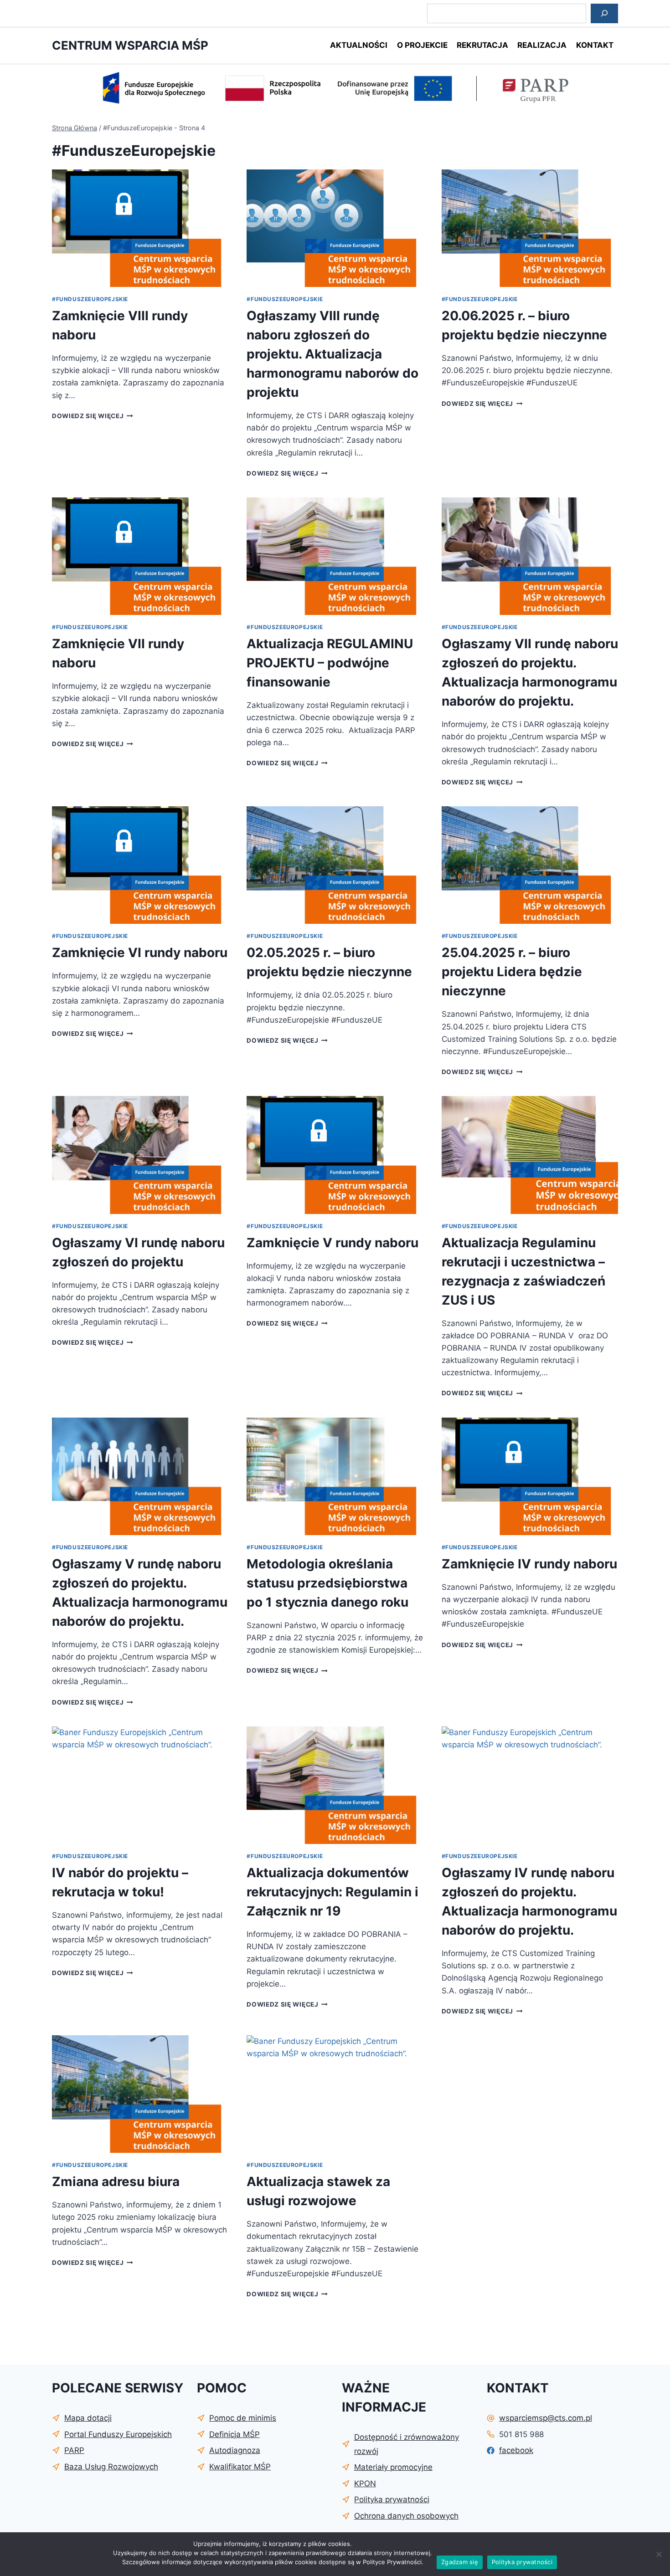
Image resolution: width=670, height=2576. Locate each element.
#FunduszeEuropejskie (90, 299)
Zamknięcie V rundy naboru (332, 1243)
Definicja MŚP (234, 2434)
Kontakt (595, 45)
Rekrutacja (482, 45)
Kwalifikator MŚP (240, 2467)
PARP (74, 2450)
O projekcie (422, 45)
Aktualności (359, 45)
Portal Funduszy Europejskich (118, 2434)
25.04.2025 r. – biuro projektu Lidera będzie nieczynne (512, 972)
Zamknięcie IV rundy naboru (529, 1564)
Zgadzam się (460, 2562)
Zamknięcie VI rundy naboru (140, 953)
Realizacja (542, 45)
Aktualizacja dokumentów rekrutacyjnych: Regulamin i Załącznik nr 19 (332, 1892)
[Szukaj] (604, 13)
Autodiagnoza (235, 2450)
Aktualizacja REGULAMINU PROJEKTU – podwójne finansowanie (330, 663)
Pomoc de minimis (243, 2418)
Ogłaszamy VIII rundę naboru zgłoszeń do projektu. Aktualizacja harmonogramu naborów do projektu (332, 354)
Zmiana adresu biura (116, 2182)
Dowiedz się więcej (93, 416)
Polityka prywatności (522, 2562)
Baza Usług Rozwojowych (111, 2467)
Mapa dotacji (88, 2418)
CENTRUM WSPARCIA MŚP (130, 45)
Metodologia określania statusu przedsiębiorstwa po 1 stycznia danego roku (327, 1583)
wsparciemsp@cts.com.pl (546, 2418)
